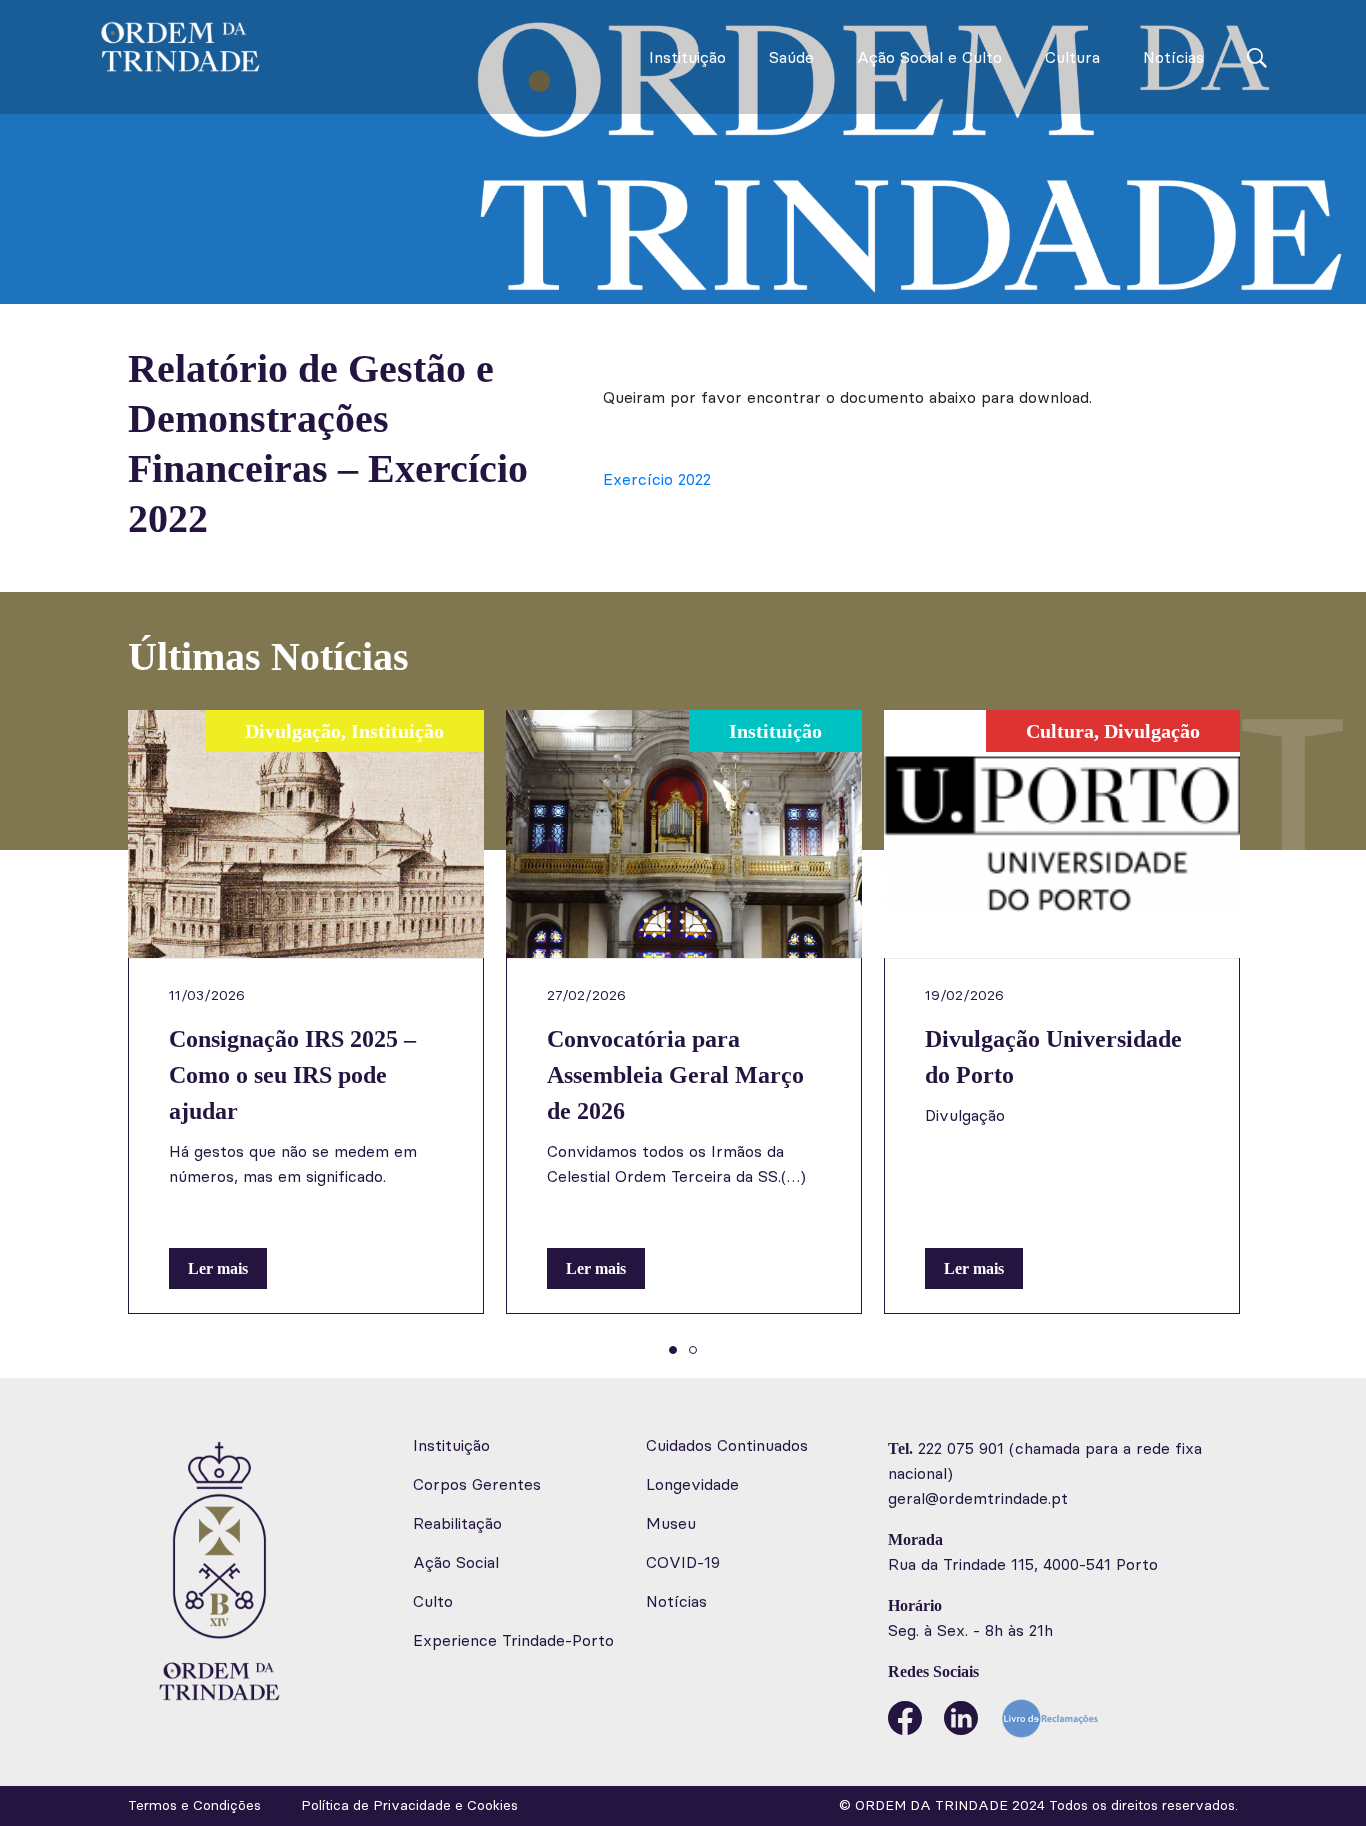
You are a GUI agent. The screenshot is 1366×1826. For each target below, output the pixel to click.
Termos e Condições (194, 1805)
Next (1283, 1031)
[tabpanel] (306, 1012)
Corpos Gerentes (477, 1484)
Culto (433, 1601)
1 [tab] (673, 1350)
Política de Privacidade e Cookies (409, 1805)
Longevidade (692, 1484)
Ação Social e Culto (929, 57)
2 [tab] (693, 1350)
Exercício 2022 (657, 479)
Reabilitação (457, 1523)
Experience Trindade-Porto (513, 1640)
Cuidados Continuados (727, 1445)
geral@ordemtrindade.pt (978, 1498)
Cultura (1072, 57)
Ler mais (218, 1268)
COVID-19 (683, 1562)
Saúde (791, 57)
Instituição (687, 57)
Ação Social (456, 1562)
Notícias (1173, 57)
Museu (671, 1523)
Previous (83, 1031)
